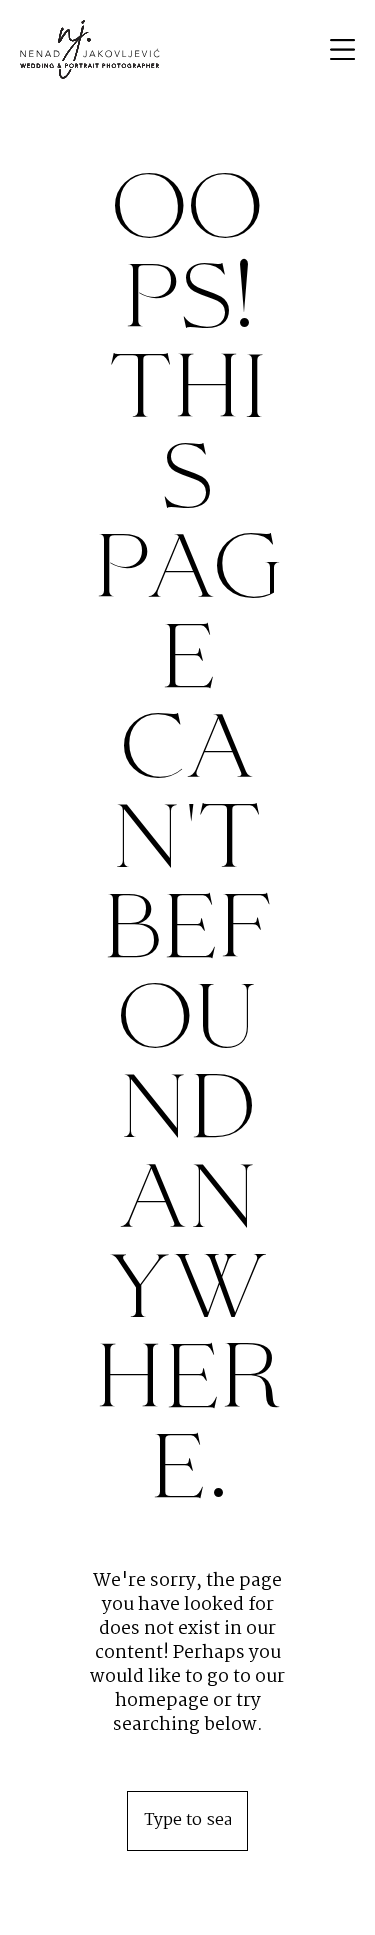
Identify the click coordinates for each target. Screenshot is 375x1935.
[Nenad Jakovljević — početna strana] (90, 49)
